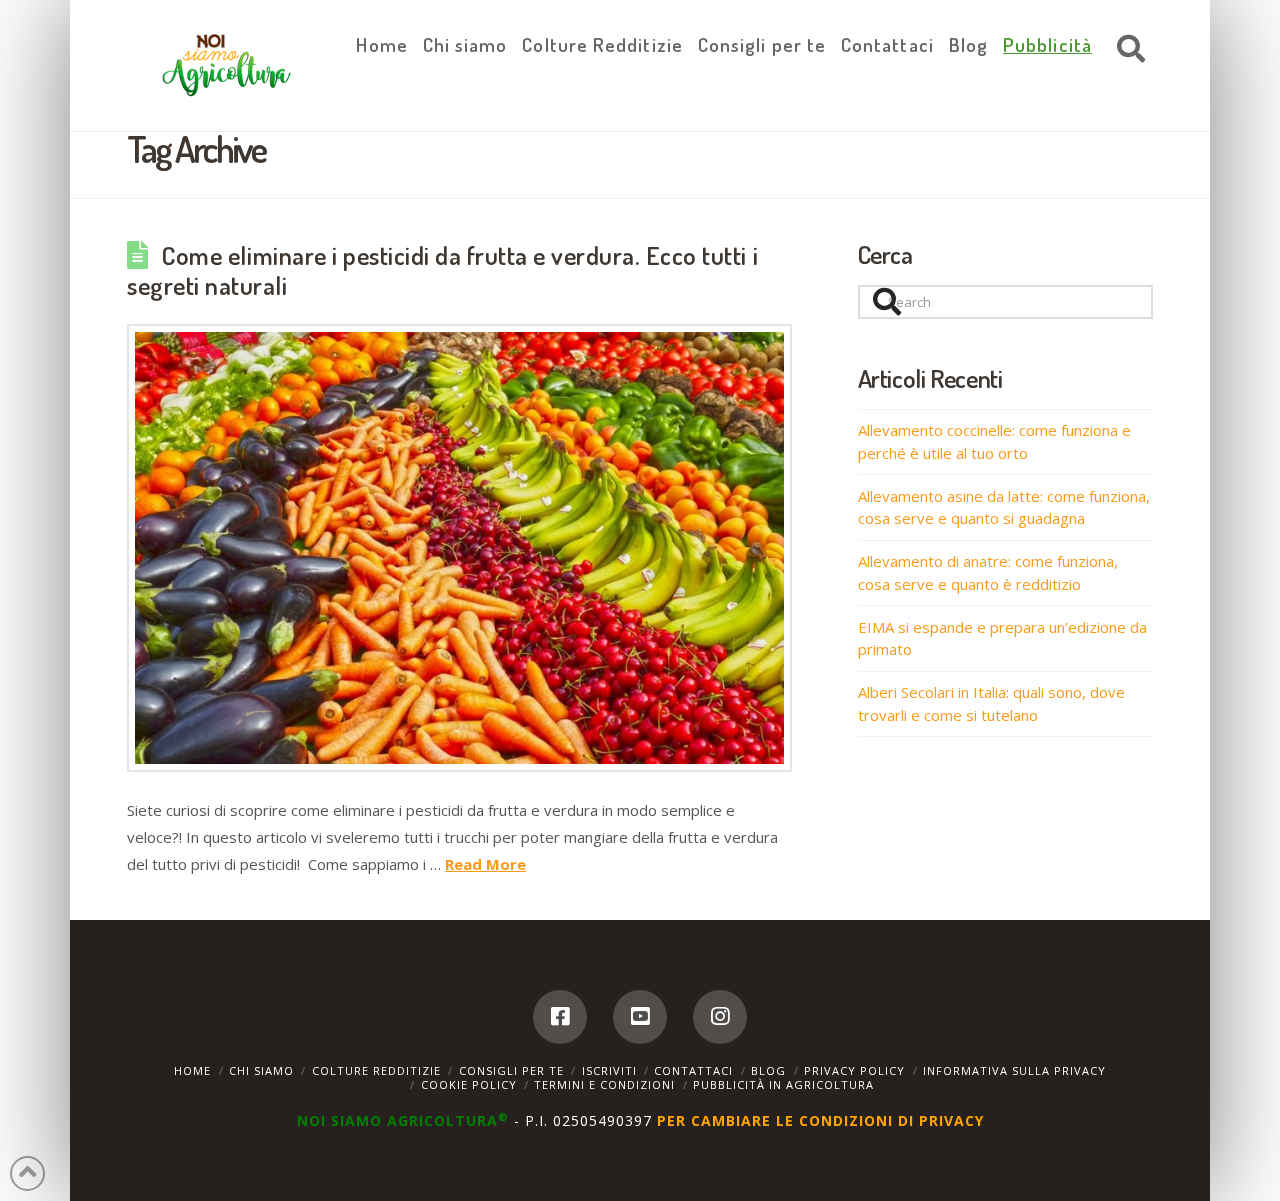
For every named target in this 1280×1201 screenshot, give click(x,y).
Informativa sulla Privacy (1014, 1070)
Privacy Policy (854, 1070)
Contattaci (693, 1070)
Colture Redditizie (376, 1070)
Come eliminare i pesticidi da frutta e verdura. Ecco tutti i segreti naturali (442, 270)
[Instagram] (720, 1017)
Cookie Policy (469, 1084)
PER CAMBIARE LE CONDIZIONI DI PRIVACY (820, 1120)
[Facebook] (560, 1017)
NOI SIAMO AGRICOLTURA (403, 1120)
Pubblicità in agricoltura (783, 1084)
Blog (768, 1070)
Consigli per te (511, 1070)
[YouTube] (640, 1017)
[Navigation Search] (1126, 50)
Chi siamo (261, 1070)
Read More (485, 864)
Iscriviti (609, 1070)
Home (192, 1070)
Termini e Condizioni (604, 1084)
